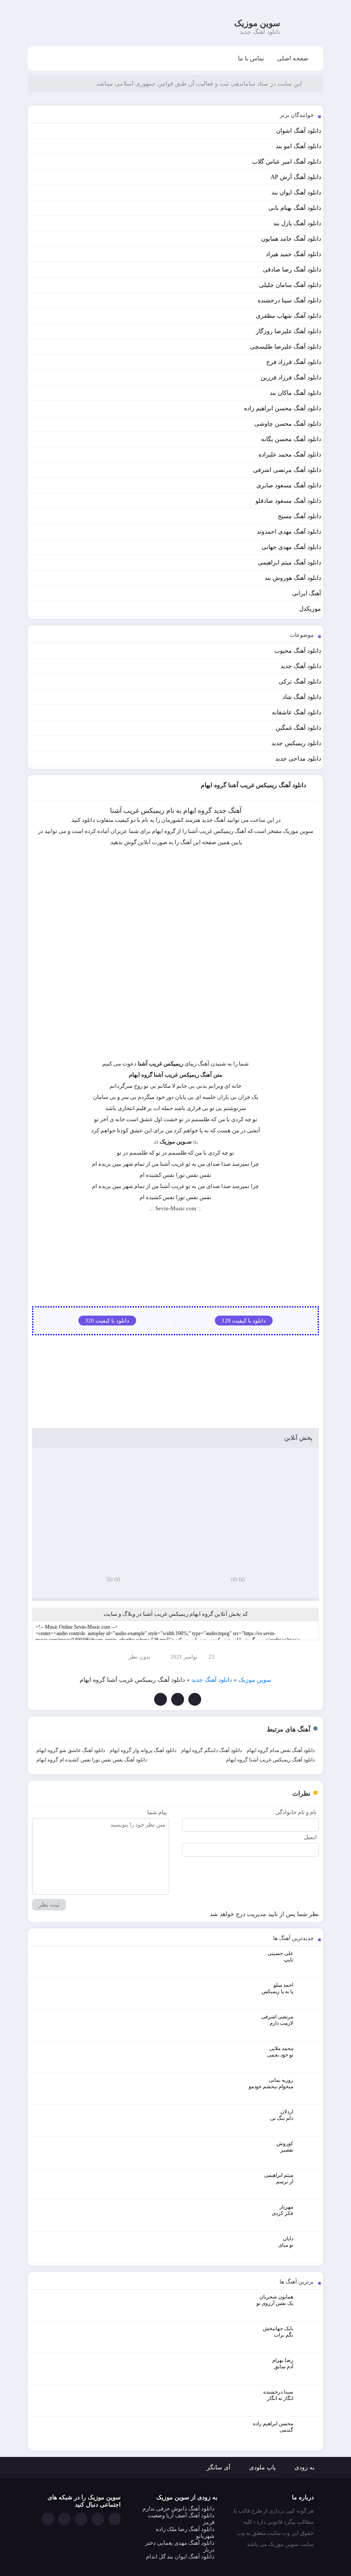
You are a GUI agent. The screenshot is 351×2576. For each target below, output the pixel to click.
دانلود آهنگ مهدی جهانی (291, 547)
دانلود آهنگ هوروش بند (293, 578)
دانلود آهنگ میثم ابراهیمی (289, 563)
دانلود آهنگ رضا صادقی (292, 270)
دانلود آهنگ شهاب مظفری (289, 316)
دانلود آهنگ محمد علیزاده (290, 455)
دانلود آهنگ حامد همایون (291, 239)
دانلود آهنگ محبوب (298, 651)
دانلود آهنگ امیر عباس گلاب (287, 162)
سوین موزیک (257, 23)
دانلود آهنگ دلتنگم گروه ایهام (211, 1750)
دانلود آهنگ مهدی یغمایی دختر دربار (180, 2546)
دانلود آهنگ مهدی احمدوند (289, 532)
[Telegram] (161, 1699)
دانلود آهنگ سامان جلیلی (290, 285)
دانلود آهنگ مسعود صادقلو (288, 501)
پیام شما (157, 1812)
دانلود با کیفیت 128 (244, 1321)
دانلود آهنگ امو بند (298, 146)
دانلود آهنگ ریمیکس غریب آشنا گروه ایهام (270, 1760)
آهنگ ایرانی (306, 593)
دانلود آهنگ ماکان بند (295, 393)
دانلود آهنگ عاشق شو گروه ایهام (71, 1750)
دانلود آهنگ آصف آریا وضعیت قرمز (181, 2519)
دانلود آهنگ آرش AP (296, 177)
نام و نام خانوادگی (296, 1812)
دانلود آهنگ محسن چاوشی (288, 424)
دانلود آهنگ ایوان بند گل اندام (180, 2557)
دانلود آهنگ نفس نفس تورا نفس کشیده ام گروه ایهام (92, 1760)
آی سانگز (219, 2467)
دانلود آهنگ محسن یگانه (291, 439)
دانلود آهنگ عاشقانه (296, 712)
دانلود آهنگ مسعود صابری (289, 485)
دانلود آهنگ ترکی (300, 682)
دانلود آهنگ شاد (302, 697)
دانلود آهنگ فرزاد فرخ (294, 362)
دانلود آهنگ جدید (301, 666)
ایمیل (310, 1837)
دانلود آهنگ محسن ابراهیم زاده (283, 408)
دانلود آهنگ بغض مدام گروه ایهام (281, 1750)
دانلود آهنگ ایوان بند (296, 193)
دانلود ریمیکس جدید (296, 743)
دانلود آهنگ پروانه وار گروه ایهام (143, 1750)
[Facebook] (195, 1699)
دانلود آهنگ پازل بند (297, 223)
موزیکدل (310, 609)
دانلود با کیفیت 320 (107, 1321)
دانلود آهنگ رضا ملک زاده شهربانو (185, 2533)
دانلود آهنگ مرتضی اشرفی (287, 470)
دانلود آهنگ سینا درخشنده (289, 300)
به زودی (305, 2467)
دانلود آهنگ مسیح (299, 516)
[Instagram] (64, 2519)
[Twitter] (178, 1699)
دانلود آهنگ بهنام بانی (295, 208)
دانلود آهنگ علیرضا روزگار (289, 331)
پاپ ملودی (262, 2467)
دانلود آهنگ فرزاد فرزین (291, 378)
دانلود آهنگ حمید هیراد (293, 254)
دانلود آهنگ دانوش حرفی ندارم (178, 2509)
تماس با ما (251, 58)
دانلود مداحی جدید (298, 759)
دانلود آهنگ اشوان (299, 131)
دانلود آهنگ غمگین (298, 728)
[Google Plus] (81, 2519)
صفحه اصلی (293, 58)
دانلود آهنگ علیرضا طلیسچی (286, 347)
